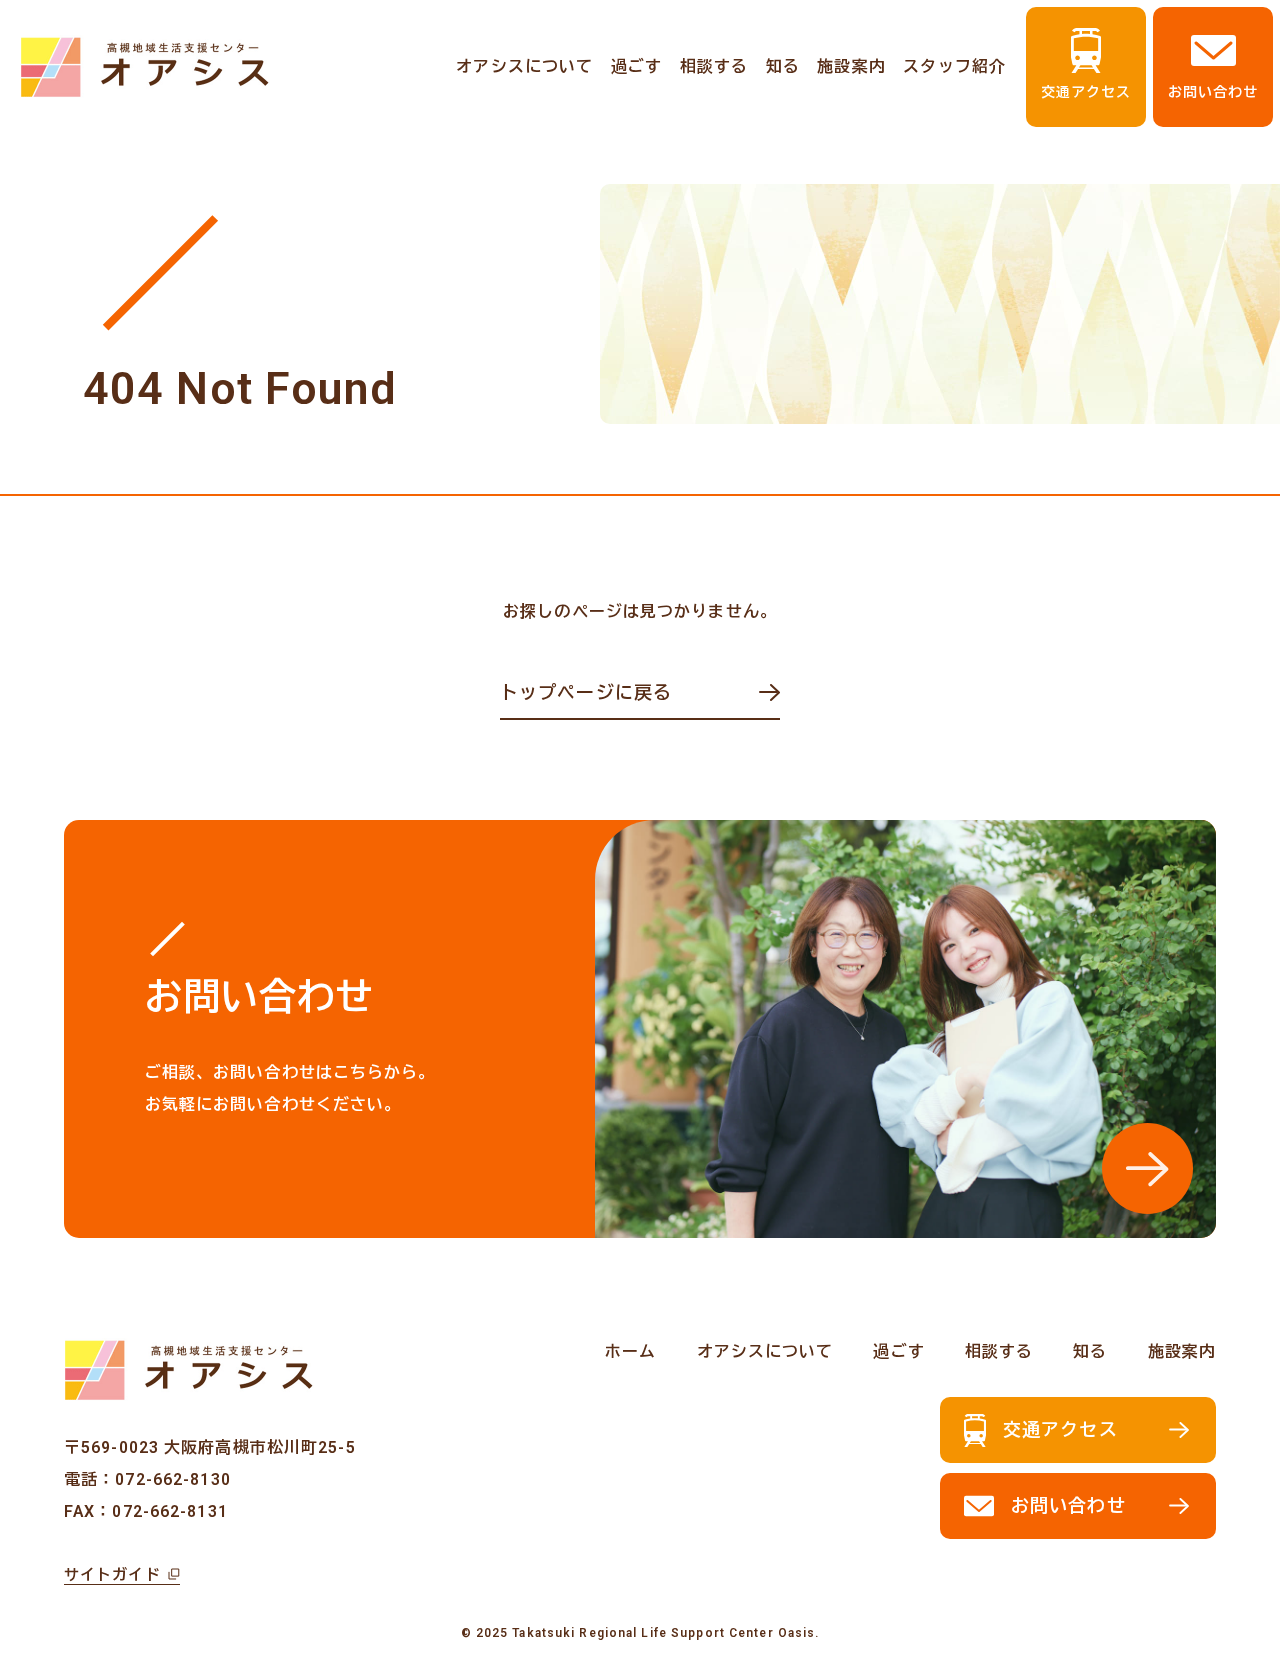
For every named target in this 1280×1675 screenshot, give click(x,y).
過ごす (636, 66)
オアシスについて (524, 66)
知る (783, 66)
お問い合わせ (1213, 92)
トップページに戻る (586, 692)
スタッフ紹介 (954, 66)
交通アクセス (1086, 92)
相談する (714, 66)
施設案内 (851, 66)
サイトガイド (112, 1575)
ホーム (630, 1351)
